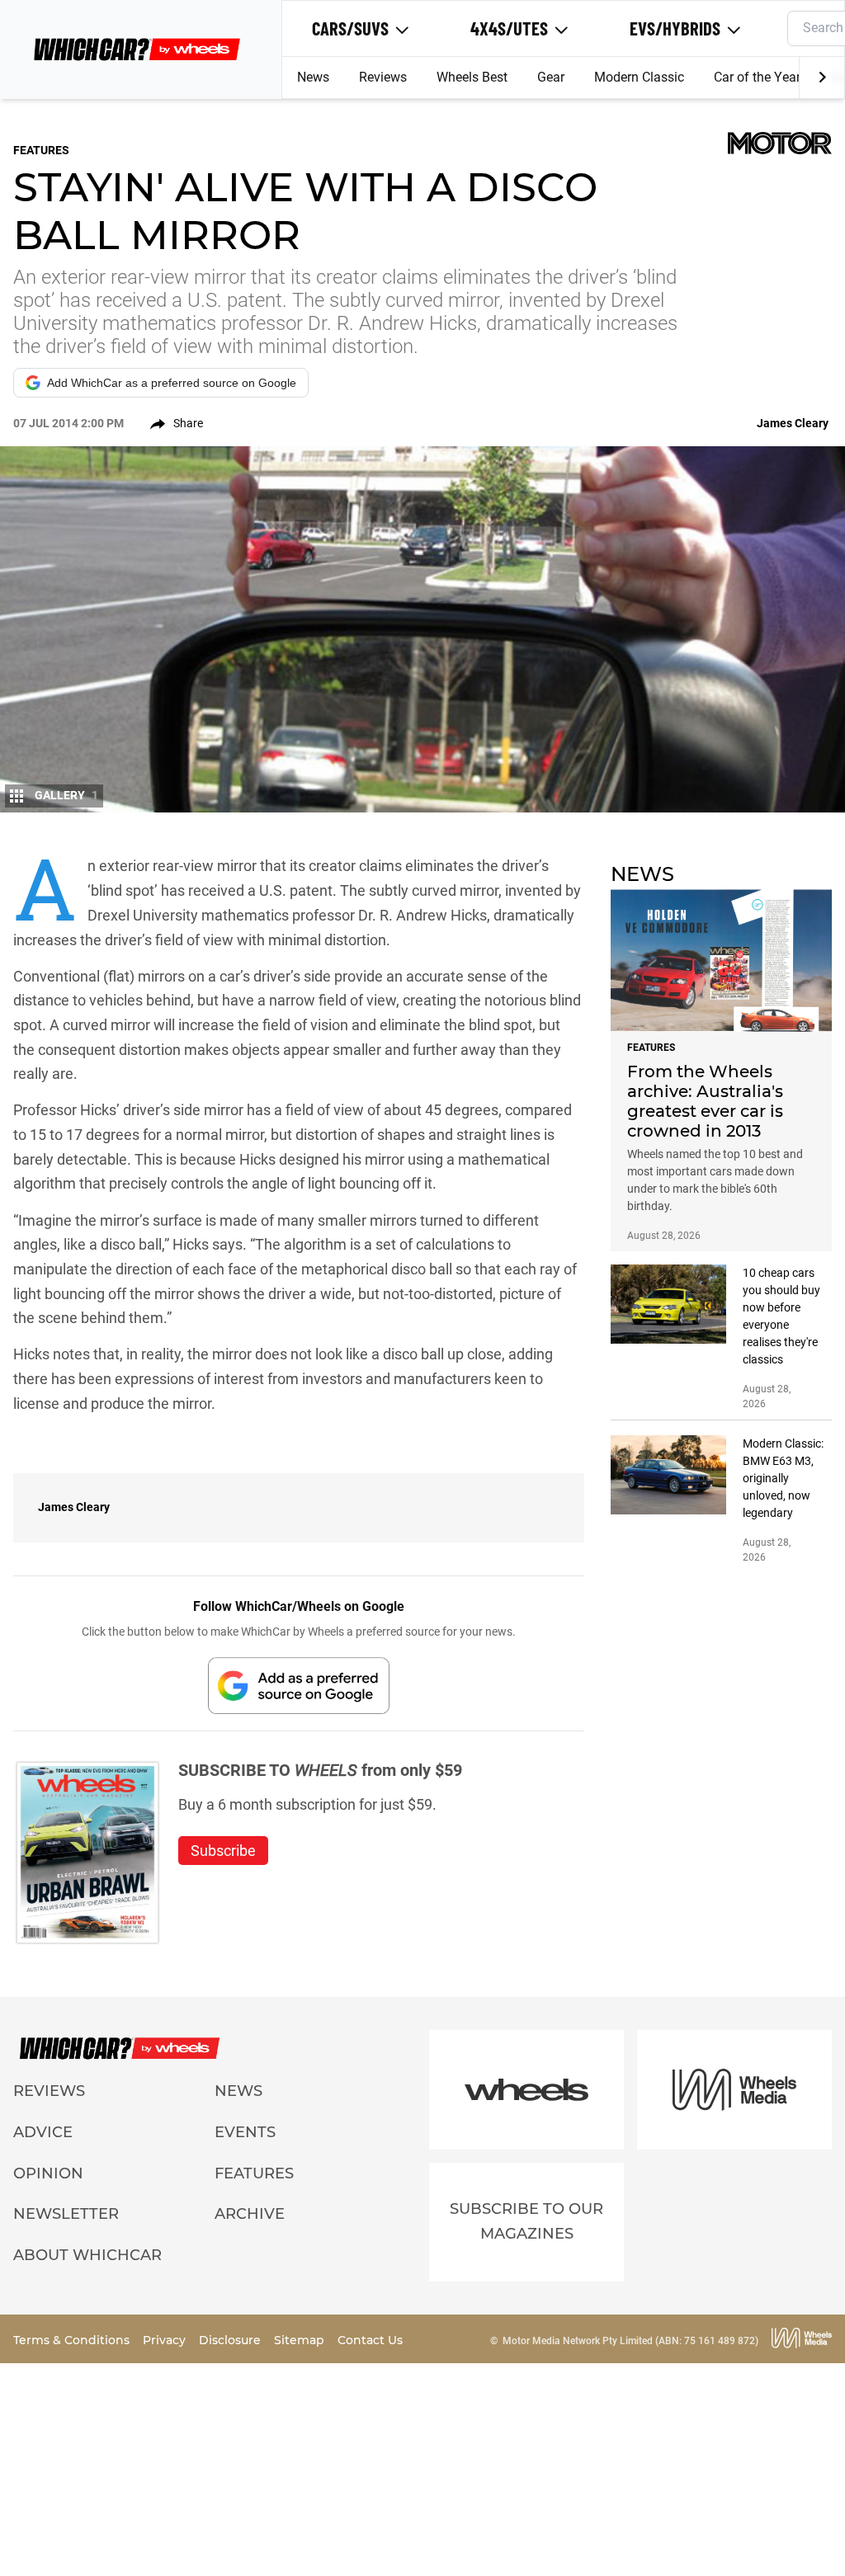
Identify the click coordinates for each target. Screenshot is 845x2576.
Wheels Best (472, 77)
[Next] (821, 78)
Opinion (48, 2173)
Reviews (383, 77)
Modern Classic (639, 77)
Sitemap (301, 2340)
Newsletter (66, 2214)
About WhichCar (87, 2255)
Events (245, 2132)
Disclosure (231, 2340)
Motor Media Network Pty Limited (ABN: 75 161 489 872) (630, 2341)
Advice (43, 2132)
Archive (250, 2214)
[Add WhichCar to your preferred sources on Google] (299, 1686)
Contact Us (370, 2340)
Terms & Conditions (73, 2340)
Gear (551, 77)
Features (254, 2173)
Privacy (166, 2340)
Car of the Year (757, 77)
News (313, 77)
